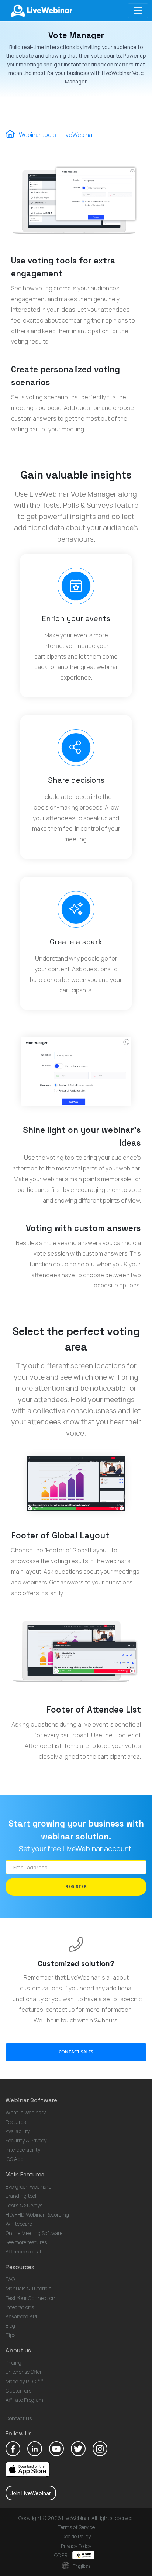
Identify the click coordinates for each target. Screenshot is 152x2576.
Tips (11, 2335)
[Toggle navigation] (138, 11)
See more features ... (28, 2242)
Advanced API (21, 2316)
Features (16, 2122)
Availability (18, 2131)
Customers (18, 2391)
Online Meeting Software (34, 2233)
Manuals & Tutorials (28, 2288)
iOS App (14, 2159)
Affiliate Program (24, 2400)
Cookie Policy (76, 2536)
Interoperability (23, 2150)
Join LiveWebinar (31, 2493)
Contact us (19, 2418)
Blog (10, 2326)
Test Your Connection (30, 2298)
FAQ (10, 2279)
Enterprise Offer (24, 2372)
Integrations (20, 2307)
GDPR (61, 2555)
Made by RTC (24, 2381)
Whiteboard (19, 2224)
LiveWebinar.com (41, 11)
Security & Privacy (26, 2140)
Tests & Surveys (24, 2205)
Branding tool (21, 2196)
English (81, 2566)
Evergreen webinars (28, 2187)
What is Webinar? (26, 2112)
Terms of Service (76, 2527)
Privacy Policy (76, 2546)
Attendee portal (23, 2251)
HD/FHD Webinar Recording (37, 2215)
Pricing (13, 2363)
